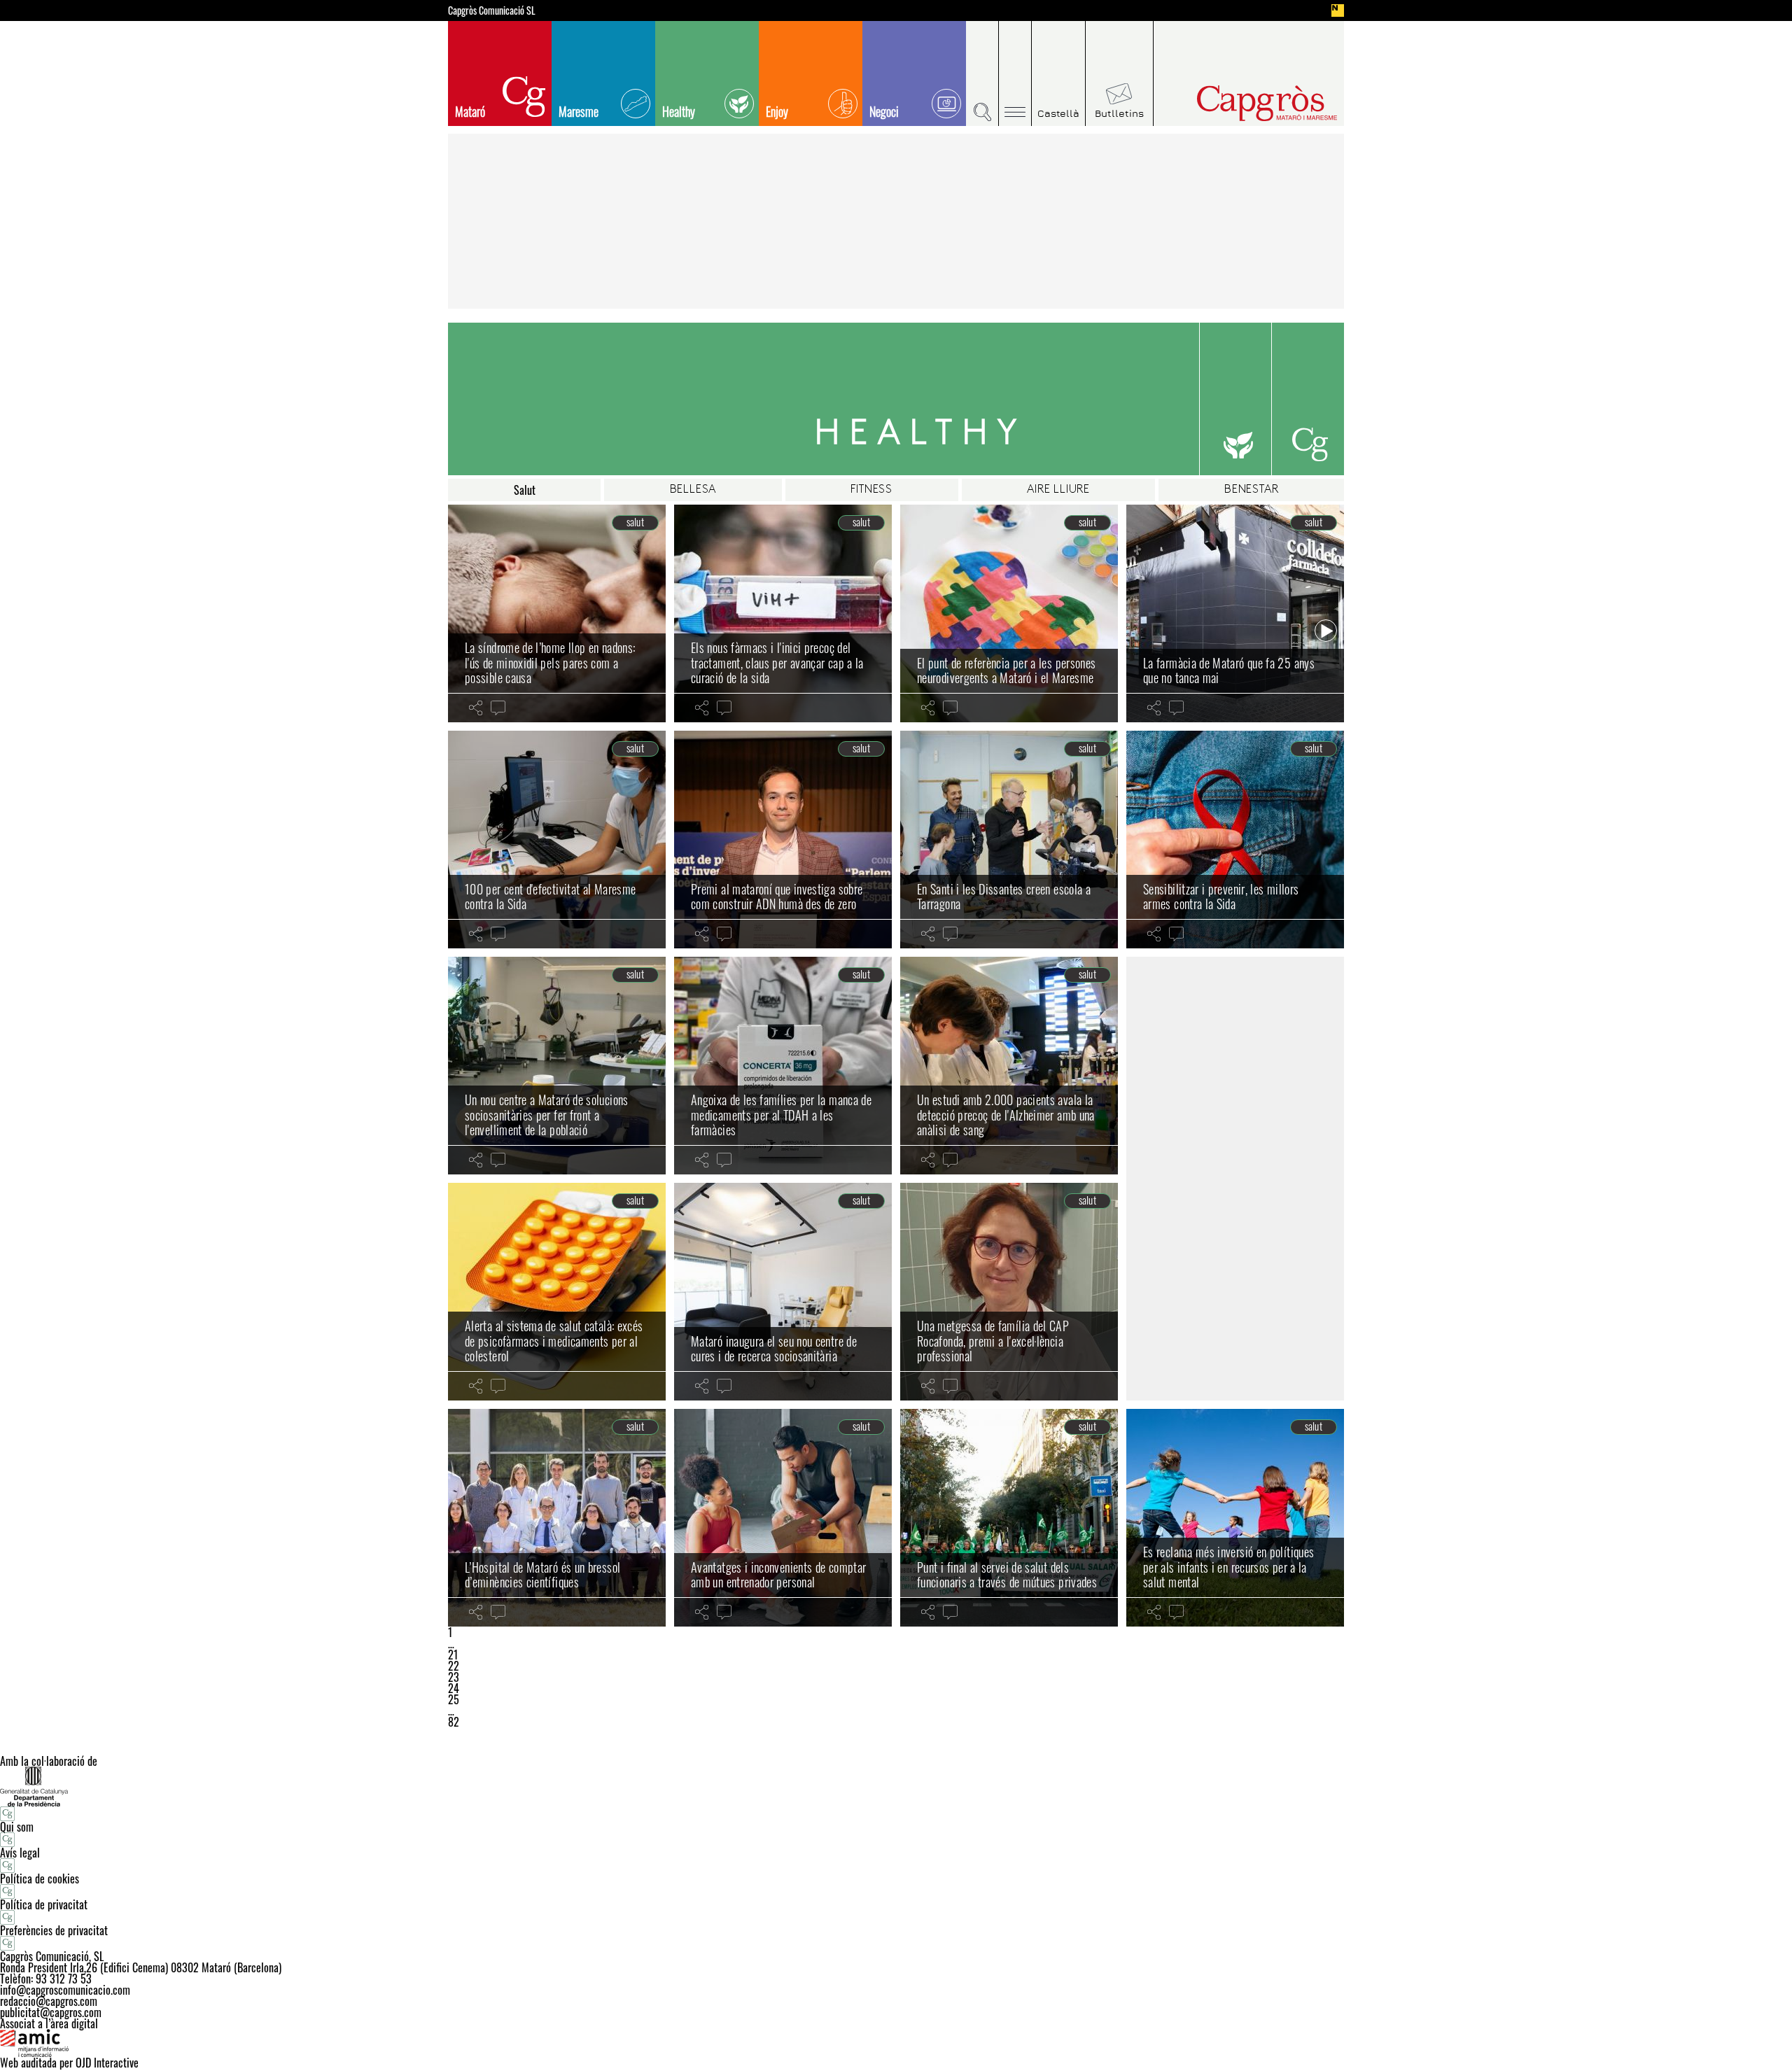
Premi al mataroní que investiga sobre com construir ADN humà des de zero (777, 897)
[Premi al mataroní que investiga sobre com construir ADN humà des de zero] (783, 840)
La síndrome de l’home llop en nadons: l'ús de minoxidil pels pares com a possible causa (550, 662)
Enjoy (777, 111)
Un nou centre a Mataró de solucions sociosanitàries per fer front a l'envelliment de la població (547, 1115)
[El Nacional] (1338, 10)
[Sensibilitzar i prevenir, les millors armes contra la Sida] (1235, 840)
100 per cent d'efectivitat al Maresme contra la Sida (550, 897)
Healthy (679, 111)
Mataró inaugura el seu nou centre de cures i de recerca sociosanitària (774, 1349)
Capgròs (1238, 103)
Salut (525, 490)
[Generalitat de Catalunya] (896, 1786)
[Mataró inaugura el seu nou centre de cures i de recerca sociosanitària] (783, 1292)
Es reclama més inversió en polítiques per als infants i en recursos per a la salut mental (1228, 1567)
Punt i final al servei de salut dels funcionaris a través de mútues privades (1007, 1575)
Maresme (579, 111)
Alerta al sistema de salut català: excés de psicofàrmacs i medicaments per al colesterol (554, 1341)
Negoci (884, 111)
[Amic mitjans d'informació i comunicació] (896, 2043)
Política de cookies (40, 1879)
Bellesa (693, 490)
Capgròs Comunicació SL (492, 10)
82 (454, 1722)
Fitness (871, 490)
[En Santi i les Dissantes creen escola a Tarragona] (1009, 840)
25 (454, 1699)
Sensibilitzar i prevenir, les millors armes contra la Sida (1221, 897)
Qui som (17, 1827)
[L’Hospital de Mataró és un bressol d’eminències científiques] (557, 1518)
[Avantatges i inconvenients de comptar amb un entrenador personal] (783, 1518)
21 (453, 1655)
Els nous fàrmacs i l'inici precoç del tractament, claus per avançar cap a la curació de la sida (777, 662)
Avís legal (20, 1853)
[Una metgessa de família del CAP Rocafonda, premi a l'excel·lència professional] (1009, 1292)
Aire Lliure (1058, 490)
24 (454, 1688)
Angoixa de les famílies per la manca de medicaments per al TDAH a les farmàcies (781, 1115)
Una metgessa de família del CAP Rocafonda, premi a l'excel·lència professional (993, 1341)
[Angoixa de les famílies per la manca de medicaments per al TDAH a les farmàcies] (783, 1066)
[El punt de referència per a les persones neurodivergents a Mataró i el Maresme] (1009, 613)
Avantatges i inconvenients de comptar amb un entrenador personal (778, 1575)
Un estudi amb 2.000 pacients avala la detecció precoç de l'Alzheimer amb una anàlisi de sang (1006, 1115)
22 (454, 1666)
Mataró (470, 111)
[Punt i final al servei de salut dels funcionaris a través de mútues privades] (1009, 1518)
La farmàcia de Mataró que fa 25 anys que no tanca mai (1229, 671)
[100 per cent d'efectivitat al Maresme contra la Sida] (557, 840)
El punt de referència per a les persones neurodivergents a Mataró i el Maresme (1006, 671)
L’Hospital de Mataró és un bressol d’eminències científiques (542, 1575)
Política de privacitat (44, 1904)
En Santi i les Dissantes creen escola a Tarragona (1004, 897)
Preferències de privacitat (54, 1930)
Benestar (1251, 490)
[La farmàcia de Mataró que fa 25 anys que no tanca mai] (1235, 613)
